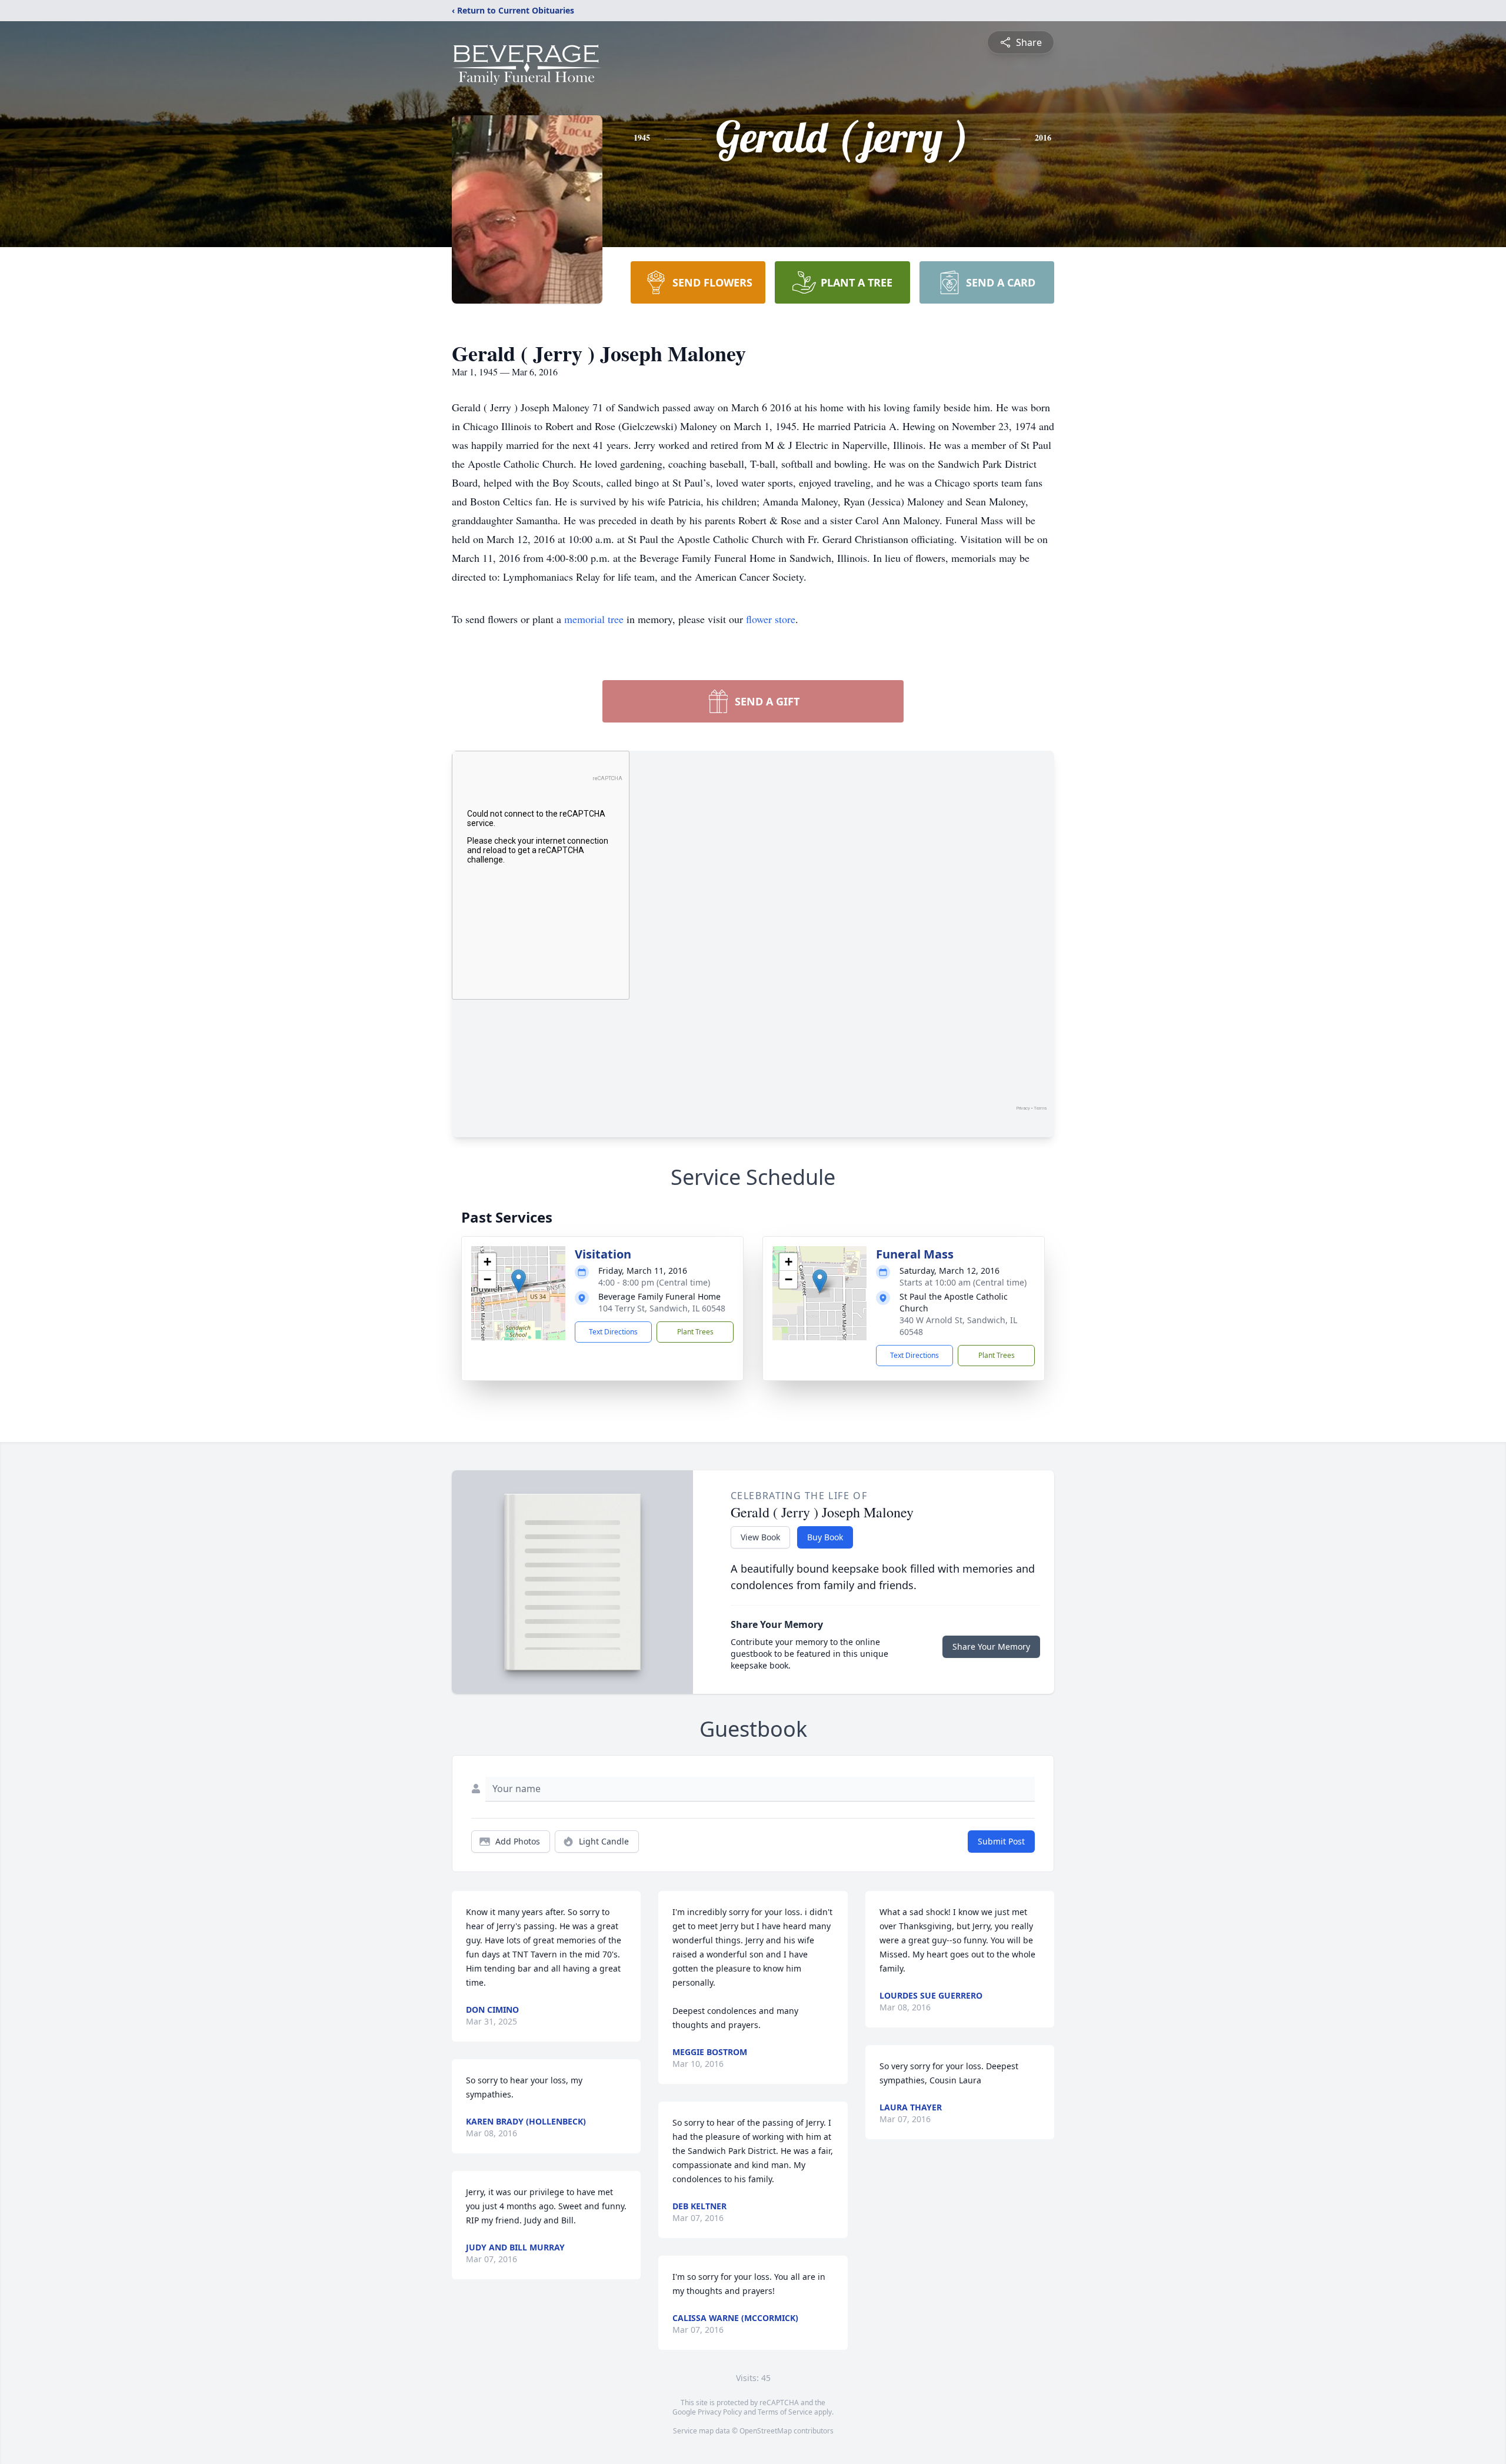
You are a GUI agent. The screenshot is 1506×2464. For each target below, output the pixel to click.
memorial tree (594, 619)
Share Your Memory (991, 1646)
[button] (519, 1281)
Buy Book (825, 1537)
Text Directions (613, 1332)
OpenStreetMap (766, 2431)
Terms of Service (785, 2412)
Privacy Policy (720, 2412)
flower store (771, 619)
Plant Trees (695, 1332)
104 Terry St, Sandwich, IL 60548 (662, 1308)
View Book (760, 1537)
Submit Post (1001, 1841)
